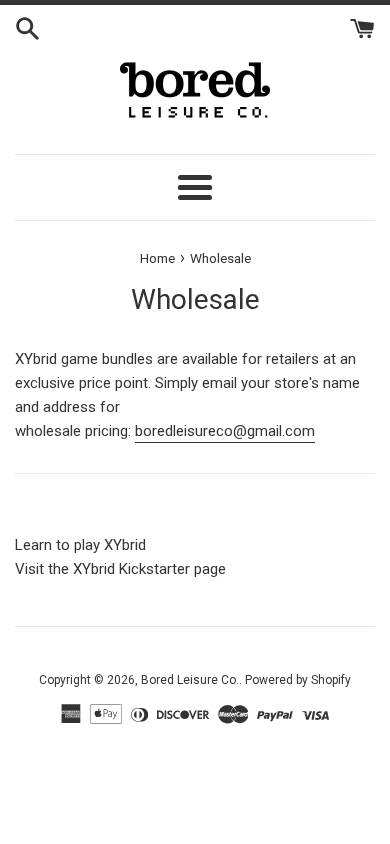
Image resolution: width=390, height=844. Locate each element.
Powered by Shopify (298, 680)
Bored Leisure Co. (190, 680)
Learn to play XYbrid (80, 545)
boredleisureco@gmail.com (225, 431)
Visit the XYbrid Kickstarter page (120, 569)
